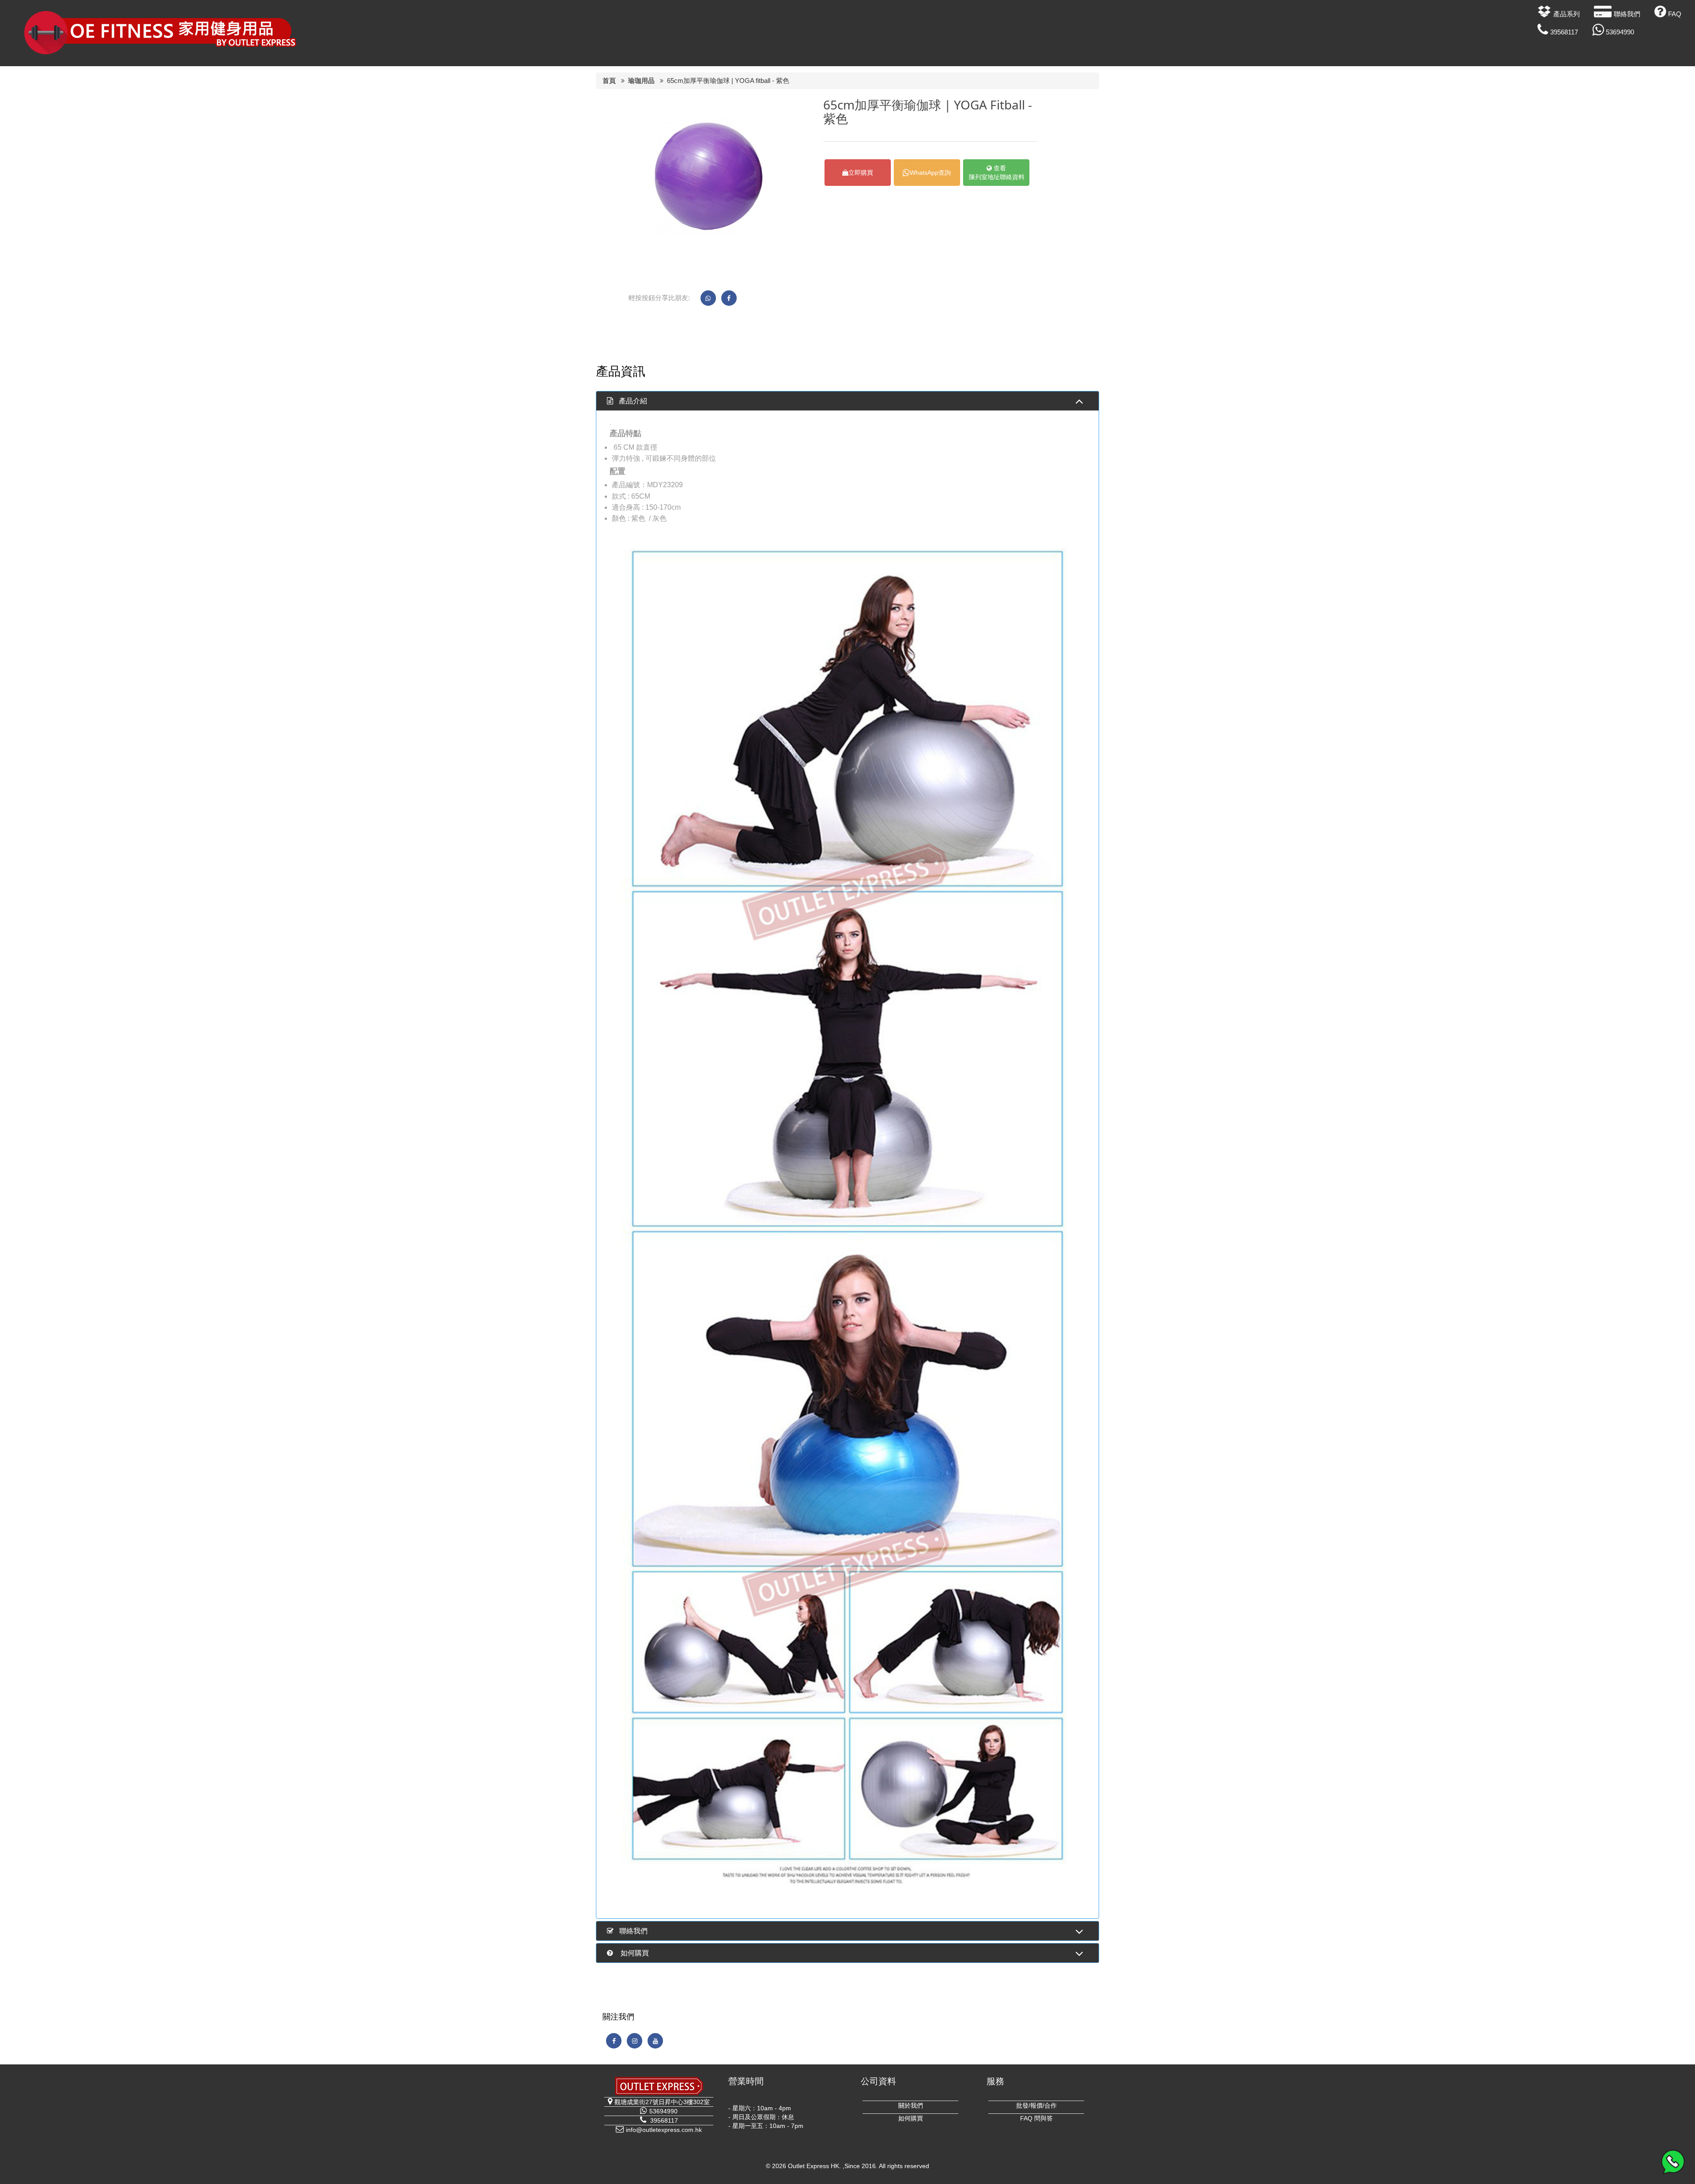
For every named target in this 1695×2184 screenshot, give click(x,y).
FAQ (1675, 14)
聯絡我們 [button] (633, 1931)
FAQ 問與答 (1036, 2118)
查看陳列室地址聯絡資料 (997, 173)
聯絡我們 (1627, 14)
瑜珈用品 (641, 81)
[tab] (847, 401)
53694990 (1620, 32)
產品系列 (1567, 14)
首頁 (609, 81)
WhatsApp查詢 (930, 173)
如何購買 (911, 2118)
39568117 (1564, 32)
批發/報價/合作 (1036, 2105)
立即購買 (861, 173)
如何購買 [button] (634, 1953)
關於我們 (911, 2105)
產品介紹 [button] (633, 401)
